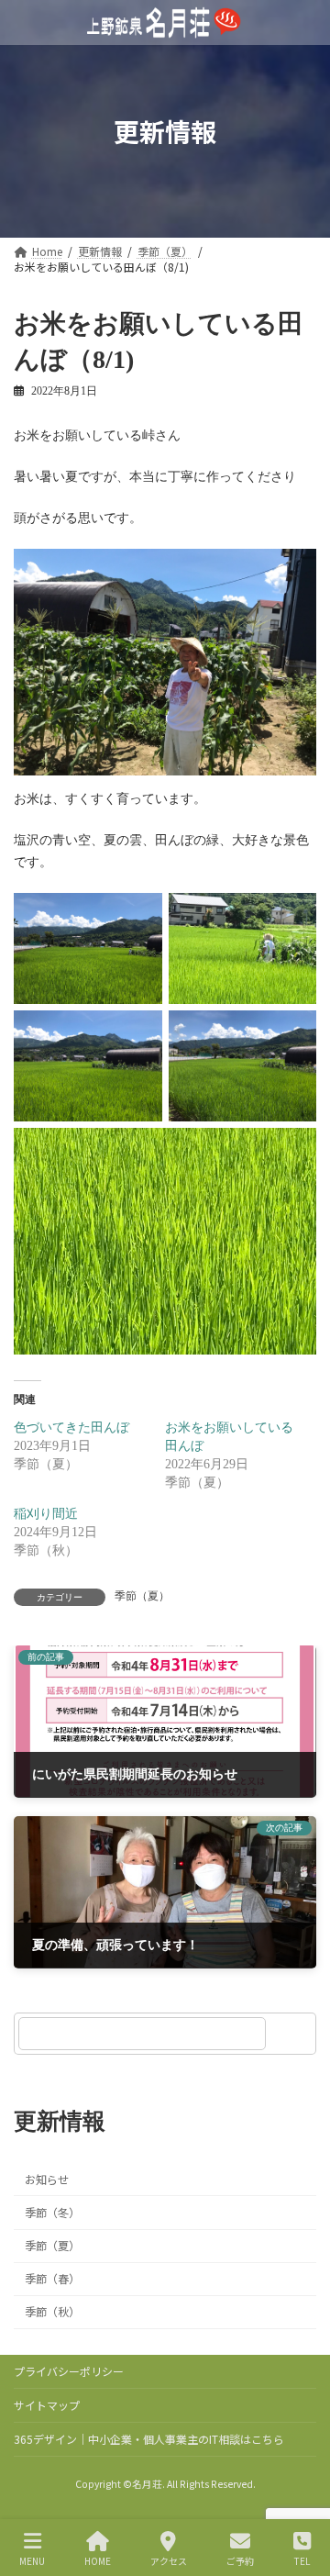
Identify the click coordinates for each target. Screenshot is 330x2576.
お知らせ (47, 2180)
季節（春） (52, 2279)
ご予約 (240, 2560)
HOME (98, 2560)
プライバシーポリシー (69, 2371)
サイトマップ (47, 2405)
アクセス (169, 2560)
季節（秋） (52, 2312)
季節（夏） (142, 1596)
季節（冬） (52, 2213)
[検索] (293, 2034)
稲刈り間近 (46, 1514)
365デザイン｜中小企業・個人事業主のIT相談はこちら (149, 2439)
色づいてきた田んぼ (71, 1427)
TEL (302, 2560)
